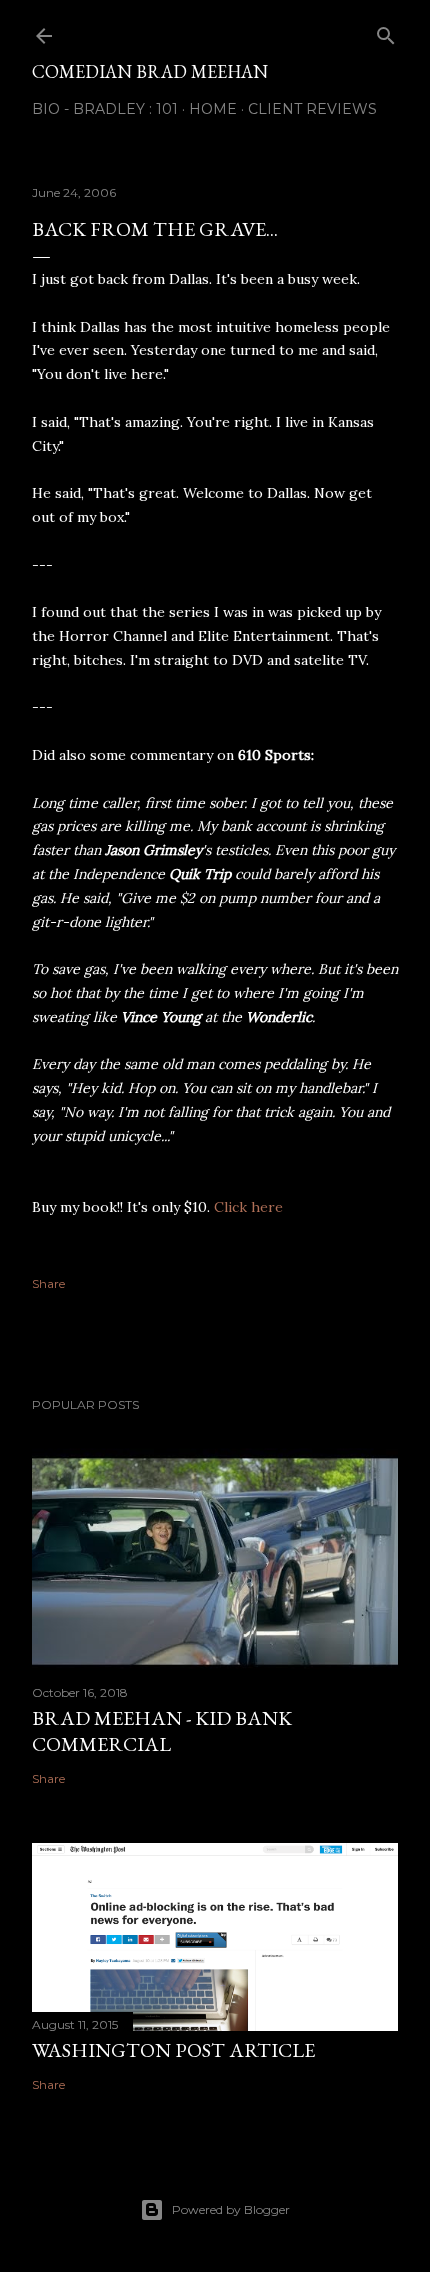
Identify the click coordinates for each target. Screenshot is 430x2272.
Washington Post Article (173, 2050)
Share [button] (48, 1283)
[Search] (386, 31)
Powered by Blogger (231, 2209)
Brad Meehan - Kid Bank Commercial (162, 1731)
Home (213, 109)
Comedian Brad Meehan (150, 71)
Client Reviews (312, 109)
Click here (248, 1207)
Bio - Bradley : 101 (105, 109)
